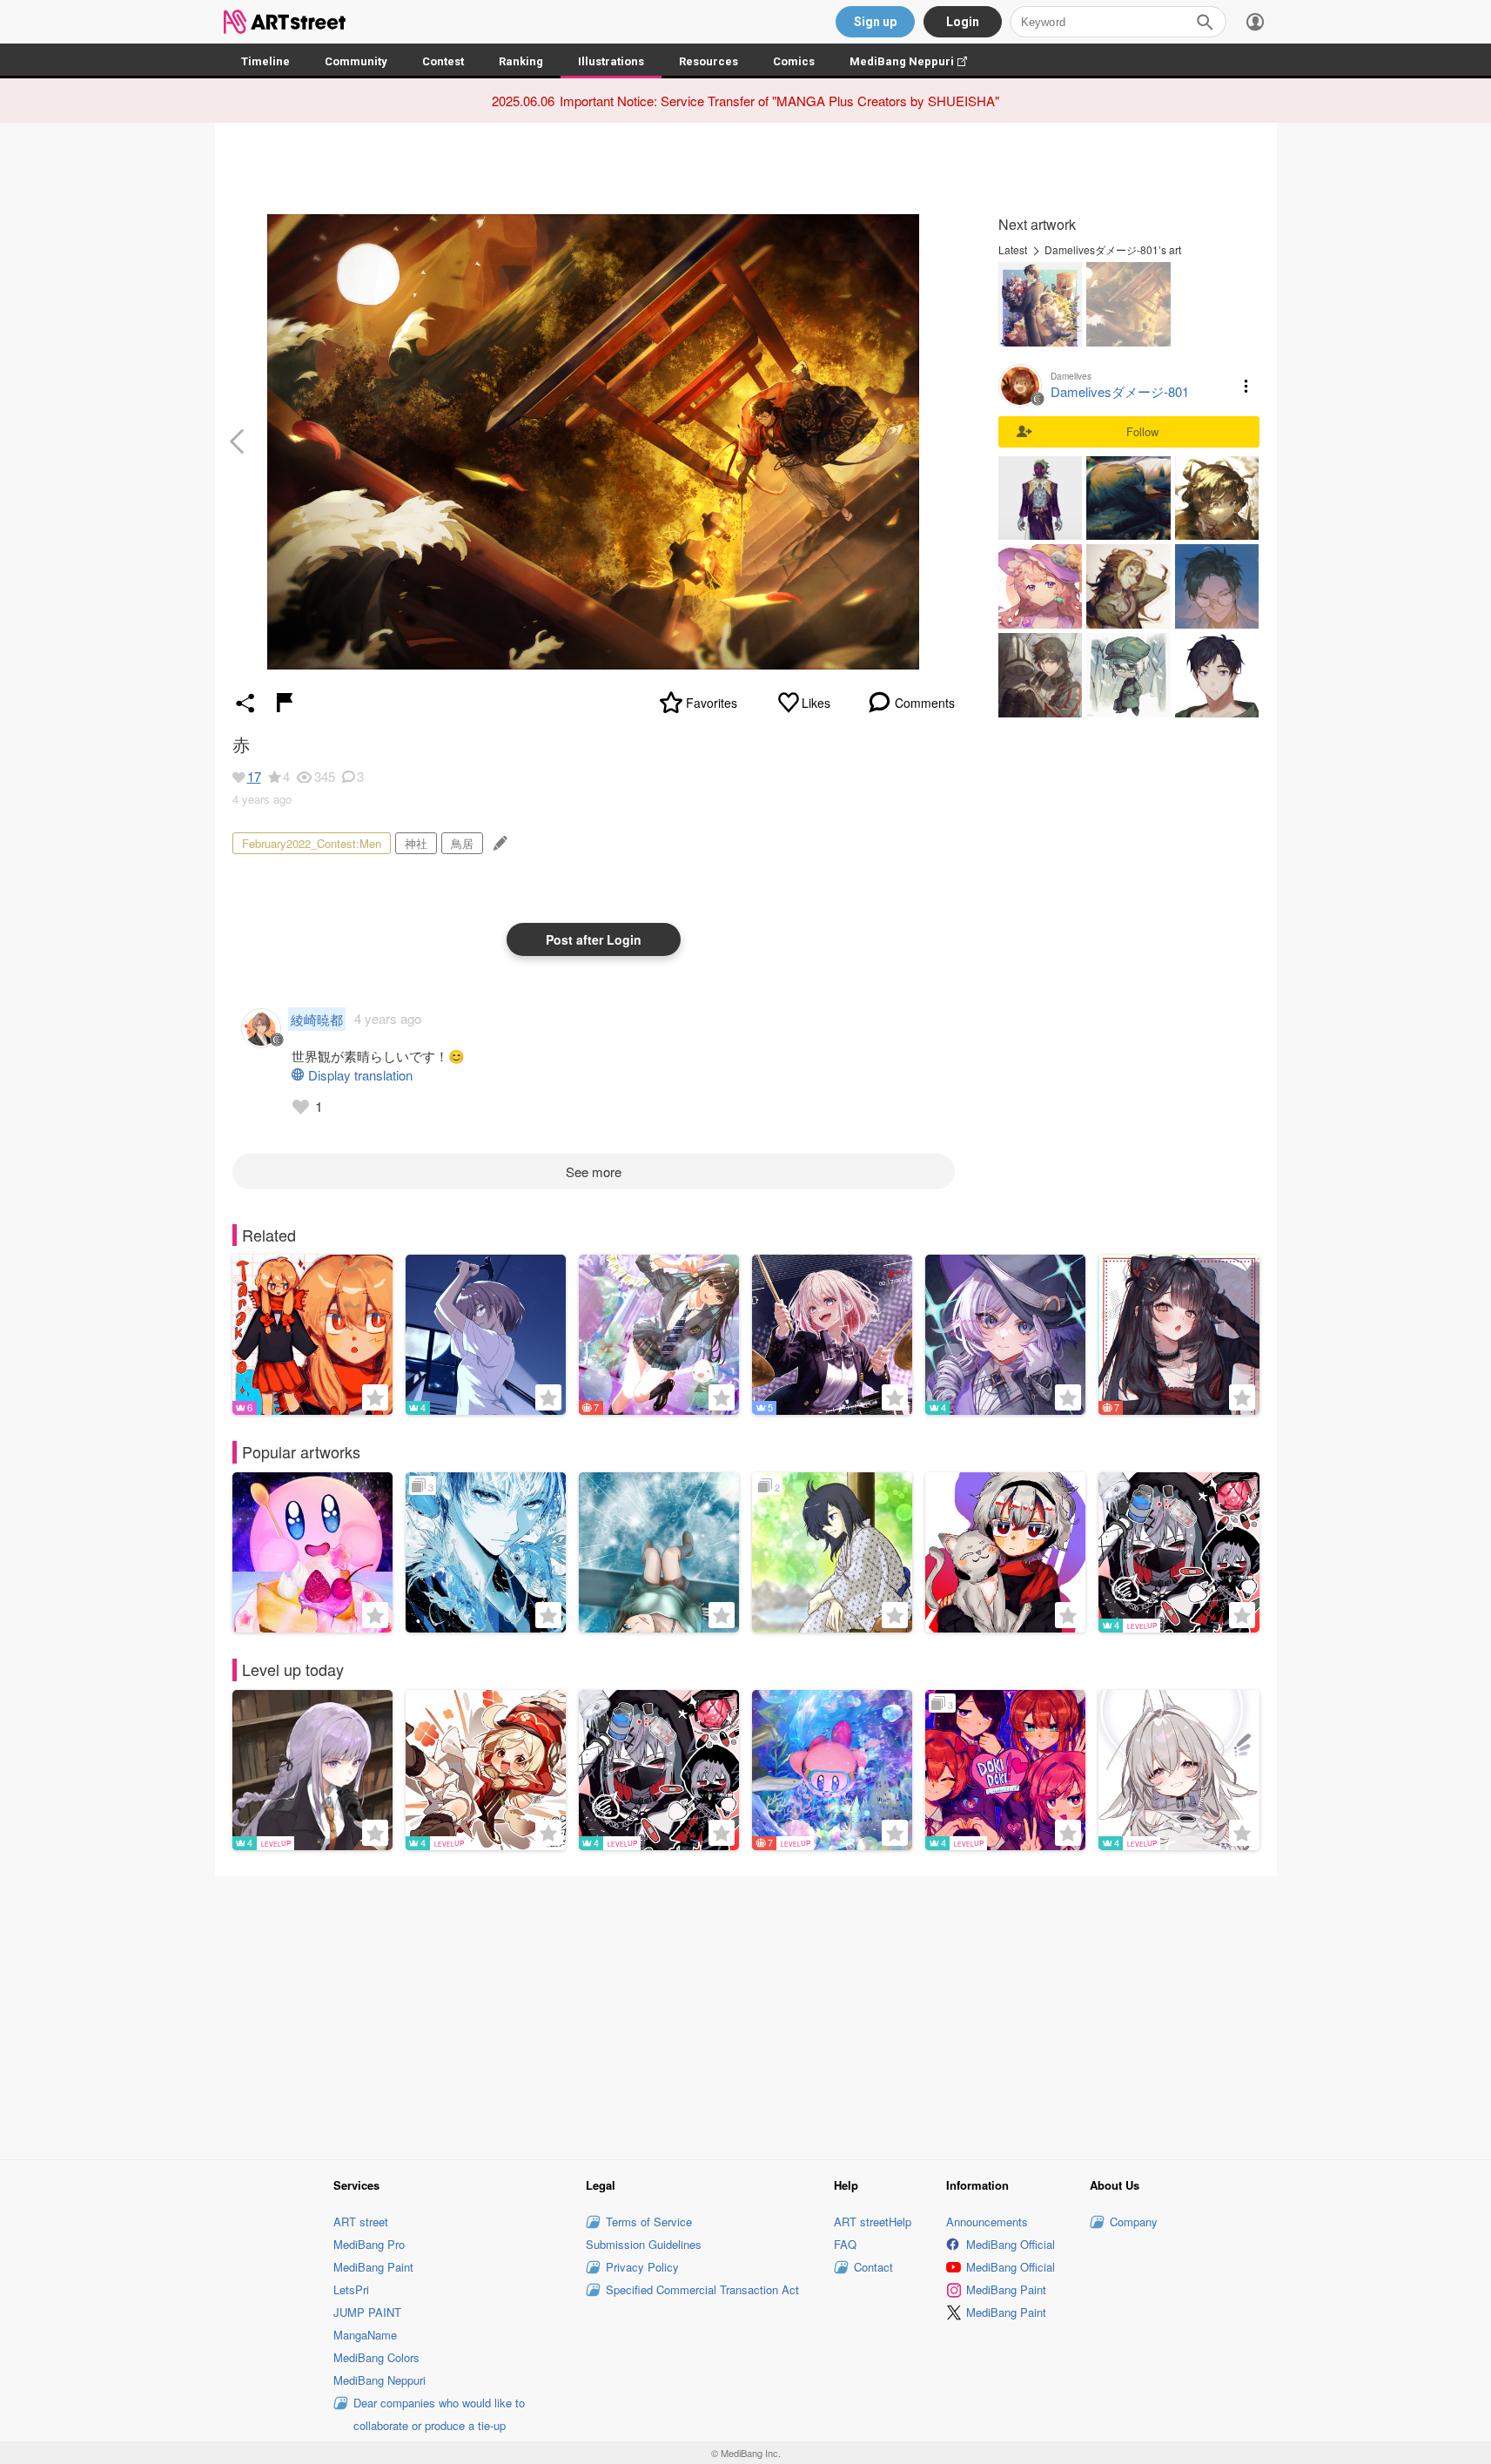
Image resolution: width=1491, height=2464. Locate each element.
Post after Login (594, 939)
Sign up (875, 22)
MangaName (365, 2335)
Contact (873, 2267)
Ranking (521, 61)
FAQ (845, 2244)
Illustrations (611, 61)
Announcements (987, 2222)
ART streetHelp (873, 2222)
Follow (1142, 431)
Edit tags (498, 843)
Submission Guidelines (644, 2244)
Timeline (265, 61)
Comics (794, 61)
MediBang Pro (369, 2244)
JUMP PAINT (367, 2312)
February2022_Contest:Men (312, 843)
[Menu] (1255, 22)
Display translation (360, 1075)
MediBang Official (1011, 2244)
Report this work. (285, 703)
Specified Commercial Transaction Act (702, 2289)
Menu (1246, 386)
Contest (443, 61)
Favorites (712, 703)
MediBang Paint (373, 2267)
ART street (361, 2222)
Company (1134, 2222)
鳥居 (462, 843)
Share (245, 703)
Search (1205, 22)
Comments (925, 703)
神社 (416, 843)
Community (356, 61)
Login (963, 22)
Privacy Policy (642, 2267)
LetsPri (351, 2289)
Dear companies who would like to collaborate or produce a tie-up (439, 2414)
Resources (709, 61)
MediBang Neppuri (917, 61)
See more (594, 1171)
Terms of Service (649, 2222)
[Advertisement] (746, 2015)
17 (254, 776)
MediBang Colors (376, 2357)
